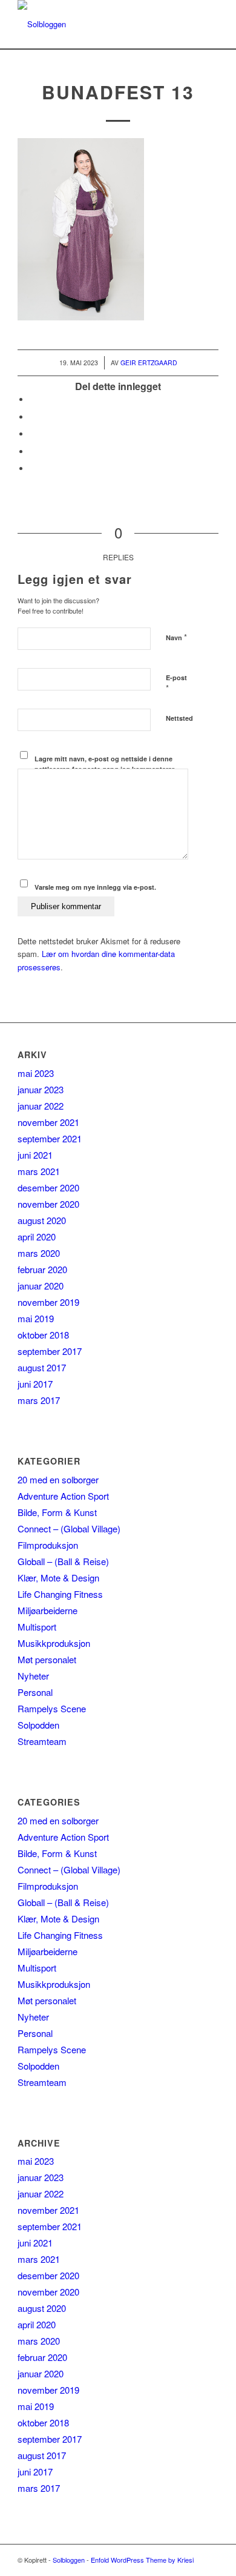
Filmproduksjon (48, 1545)
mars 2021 (39, 1171)
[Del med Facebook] (33, 399)
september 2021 (50, 1138)
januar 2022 (41, 1106)
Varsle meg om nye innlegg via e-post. (95, 887)
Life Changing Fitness (60, 1594)
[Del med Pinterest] (33, 452)
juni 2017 (35, 1384)
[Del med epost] (33, 469)
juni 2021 (35, 1155)
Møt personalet (47, 1659)
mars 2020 (39, 1253)
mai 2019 (36, 1318)
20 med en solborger (58, 1479)
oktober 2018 (43, 1335)
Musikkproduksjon (54, 1643)
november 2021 (48, 1122)
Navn (176, 637)
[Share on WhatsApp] (33, 434)
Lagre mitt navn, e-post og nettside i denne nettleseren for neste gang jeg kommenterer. (105, 764)
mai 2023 (36, 1073)
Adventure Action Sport (63, 1496)
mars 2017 (39, 1400)
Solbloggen (69, 2560)
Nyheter (33, 1676)
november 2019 (48, 1302)
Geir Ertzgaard (149, 363)
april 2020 (37, 1237)
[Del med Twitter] (33, 417)
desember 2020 (48, 1187)
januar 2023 (41, 1089)
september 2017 (50, 1351)
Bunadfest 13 (118, 92)
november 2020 (48, 1204)
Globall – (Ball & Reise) (63, 1561)
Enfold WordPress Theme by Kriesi (142, 2560)
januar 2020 (41, 1286)
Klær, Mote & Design (58, 1578)
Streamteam (42, 1741)
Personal (35, 1692)
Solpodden (38, 1725)
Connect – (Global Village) (69, 1528)
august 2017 (42, 1367)
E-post (176, 683)
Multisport (37, 1627)
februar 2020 (42, 1269)
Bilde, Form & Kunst (57, 1512)
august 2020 (42, 1220)
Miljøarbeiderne (48, 1610)
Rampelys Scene (52, 1708)
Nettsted (179, 718)
